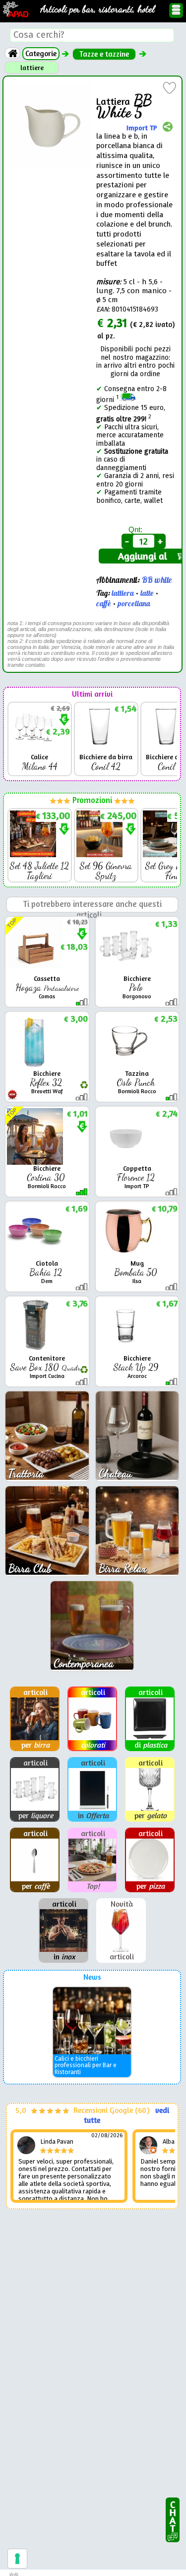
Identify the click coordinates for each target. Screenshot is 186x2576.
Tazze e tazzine (104, 54)
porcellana (134, 604)
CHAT (173, 2514)
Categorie (41, 53)
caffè (104, 604)
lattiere (32, 68)
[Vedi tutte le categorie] (12, 53)
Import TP (142, 128)
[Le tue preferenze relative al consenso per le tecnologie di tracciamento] (17, 2559)
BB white (157, 580)
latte (147, 594)
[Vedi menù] (176, 10)
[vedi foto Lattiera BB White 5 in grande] (51, 87)
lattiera (123, 594)
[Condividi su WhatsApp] (168, 128)
